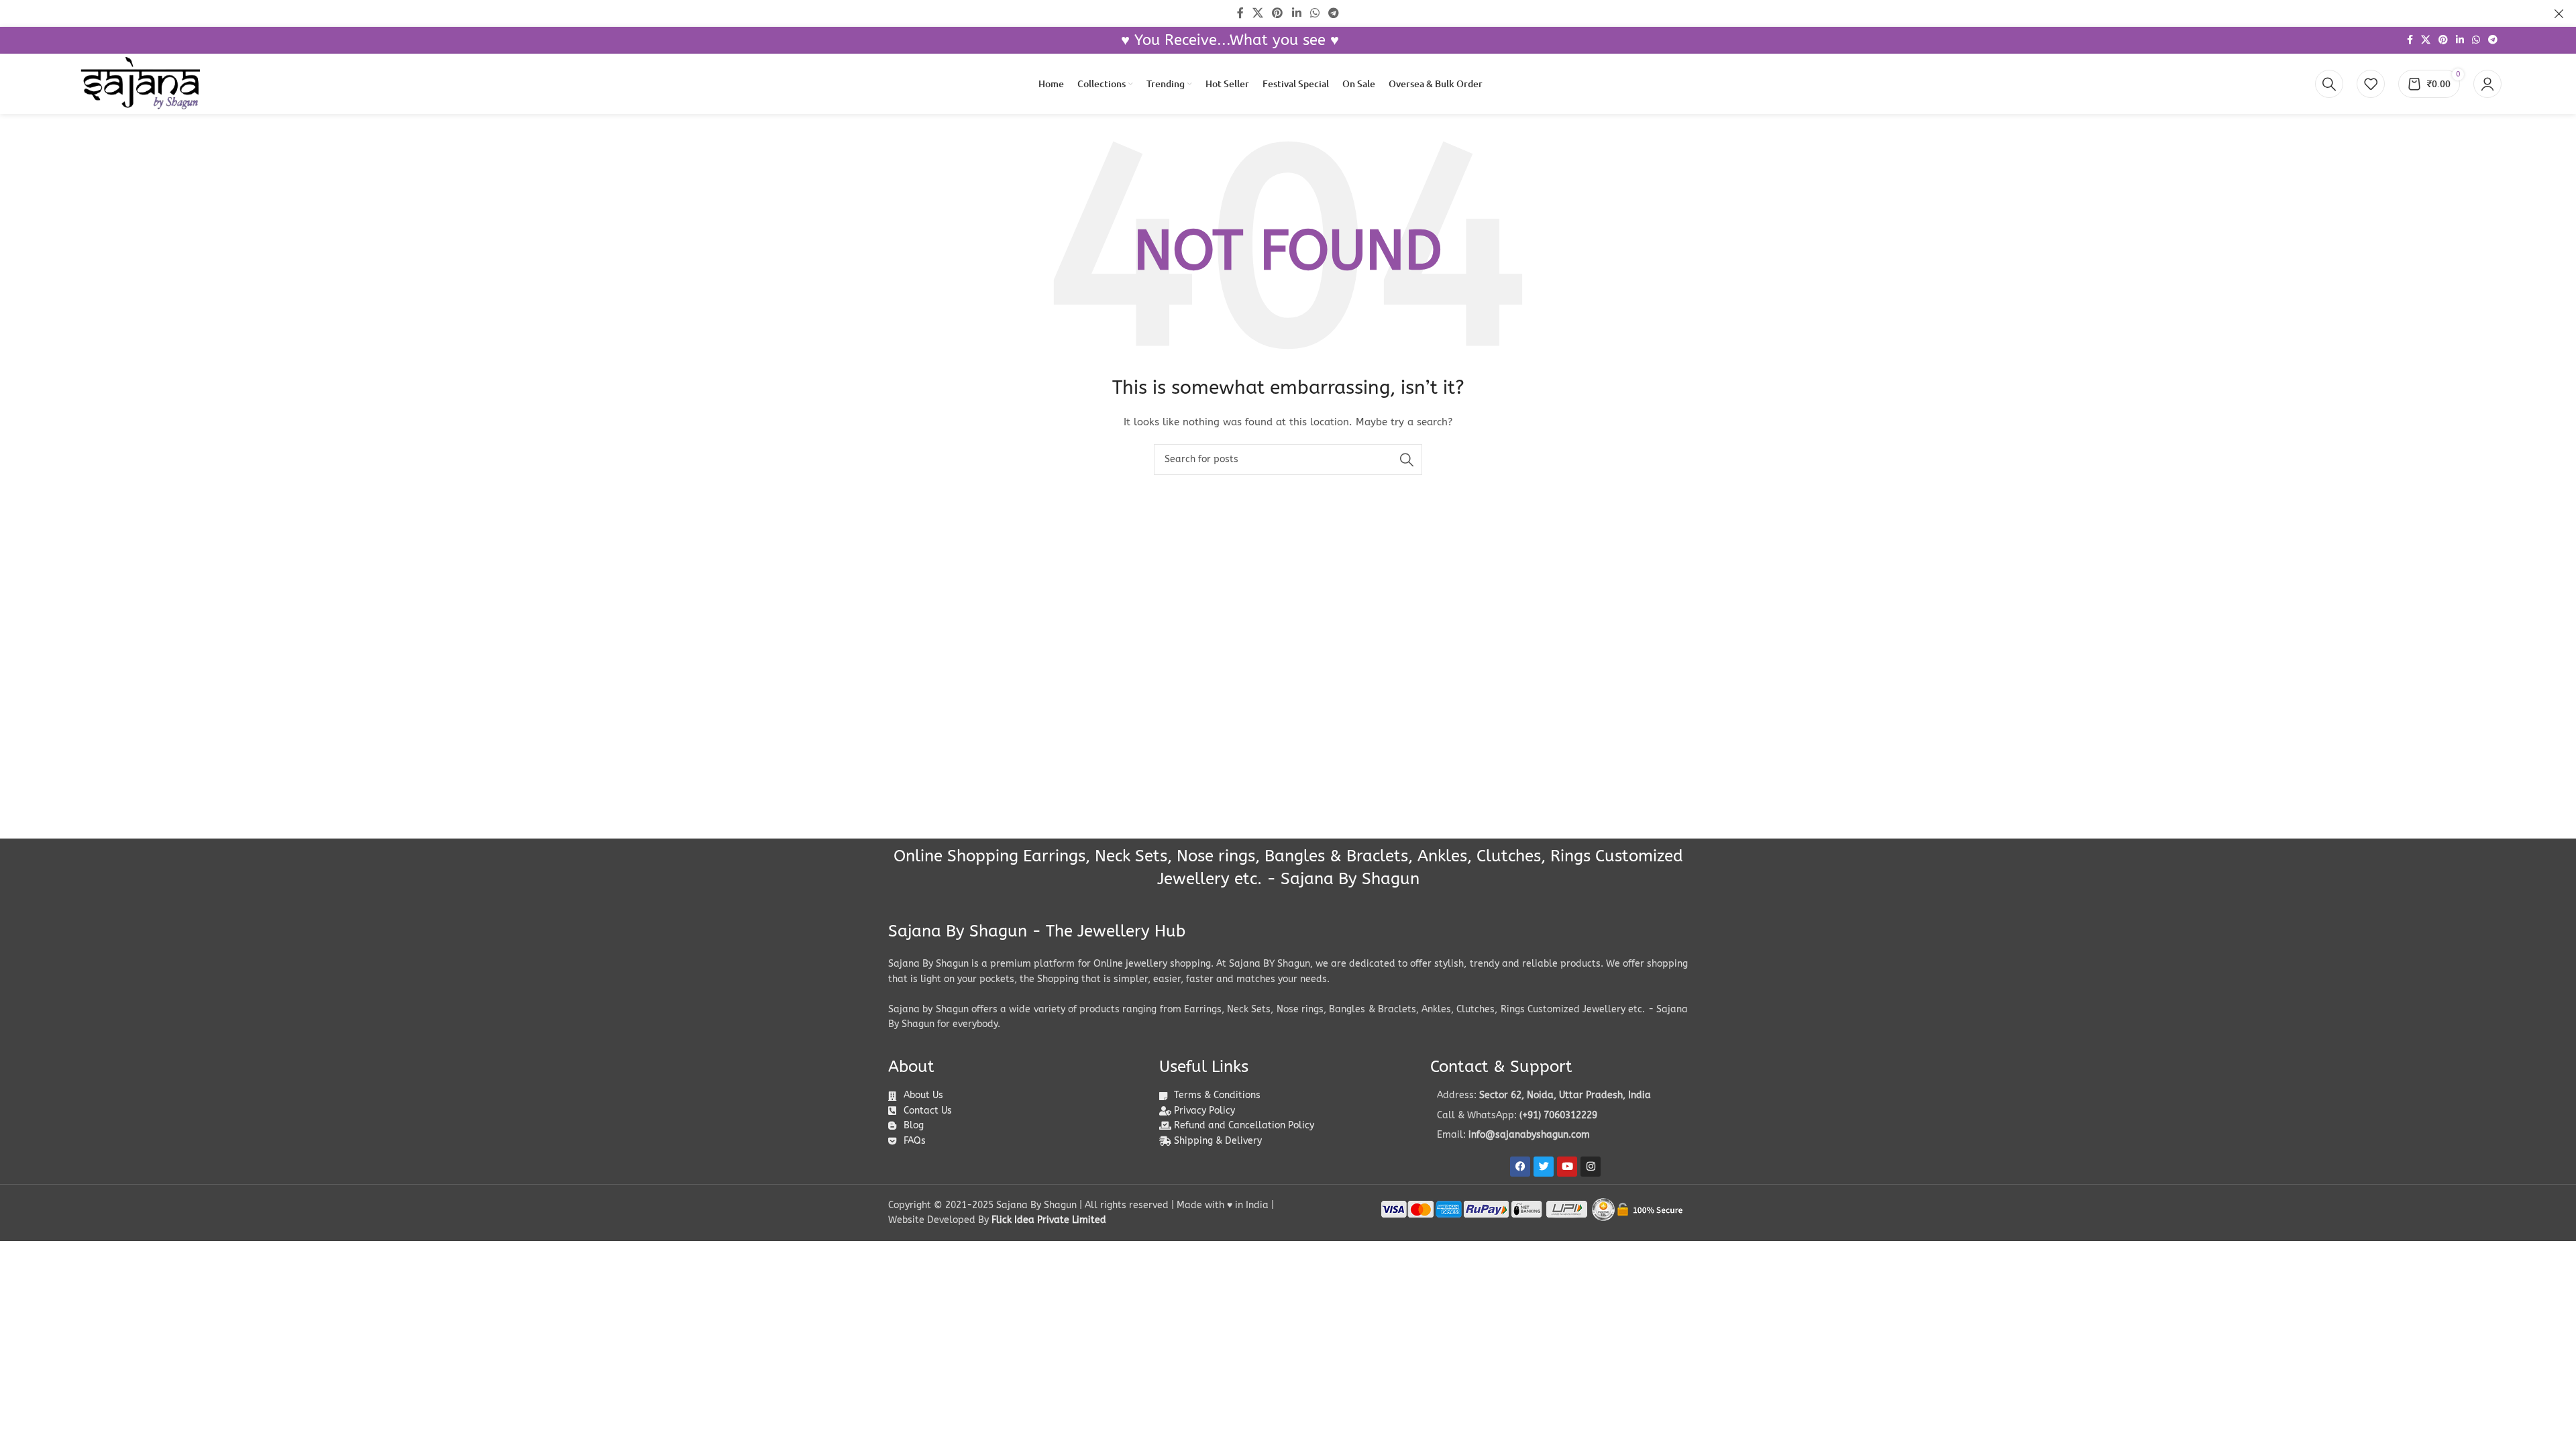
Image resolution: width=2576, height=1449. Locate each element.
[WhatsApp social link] (2476, 40)
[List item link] (1559, 1116)
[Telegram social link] (2493, 40)
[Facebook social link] (2410, 40)
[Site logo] (140, 84)
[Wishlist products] (2371, 84)
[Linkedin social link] (2460, 40)
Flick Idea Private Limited (1049, 1220)
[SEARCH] (1407, 460)
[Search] (2329, 84)
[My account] (2487, 84)
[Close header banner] (2559, 13)
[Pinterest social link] (2443, 40)
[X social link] (2426, 40)
